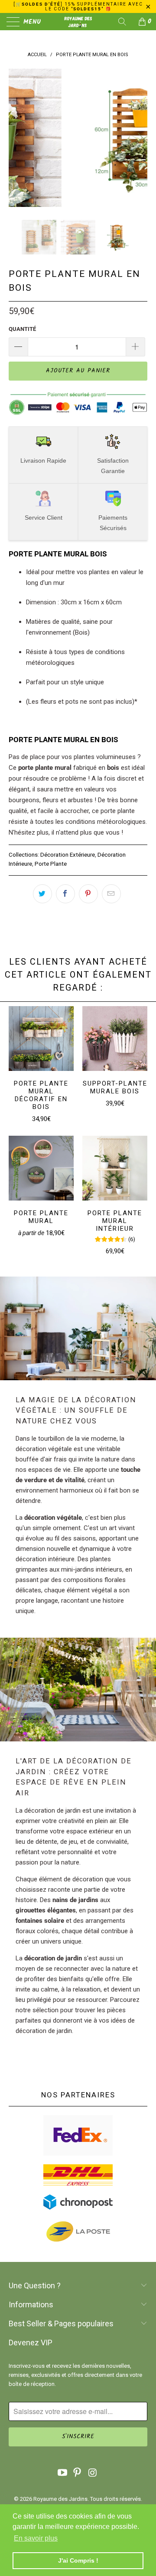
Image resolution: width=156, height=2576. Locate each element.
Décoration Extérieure (68, 854)
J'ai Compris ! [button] (78, 2560)
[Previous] (17, 138)
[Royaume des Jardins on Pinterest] (78, 2473)
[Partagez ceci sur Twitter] (42, 894)
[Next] (139, 138)
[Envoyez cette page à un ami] (111, 894)
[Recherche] (125, 22)
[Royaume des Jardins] (78, 22)
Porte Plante (51, 864)
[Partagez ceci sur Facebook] (65, 894)
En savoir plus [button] (36, 2538)
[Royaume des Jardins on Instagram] (93, 2473)
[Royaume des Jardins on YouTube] (62, 2473)
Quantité (22, 329)
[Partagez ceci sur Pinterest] (88, 894)
